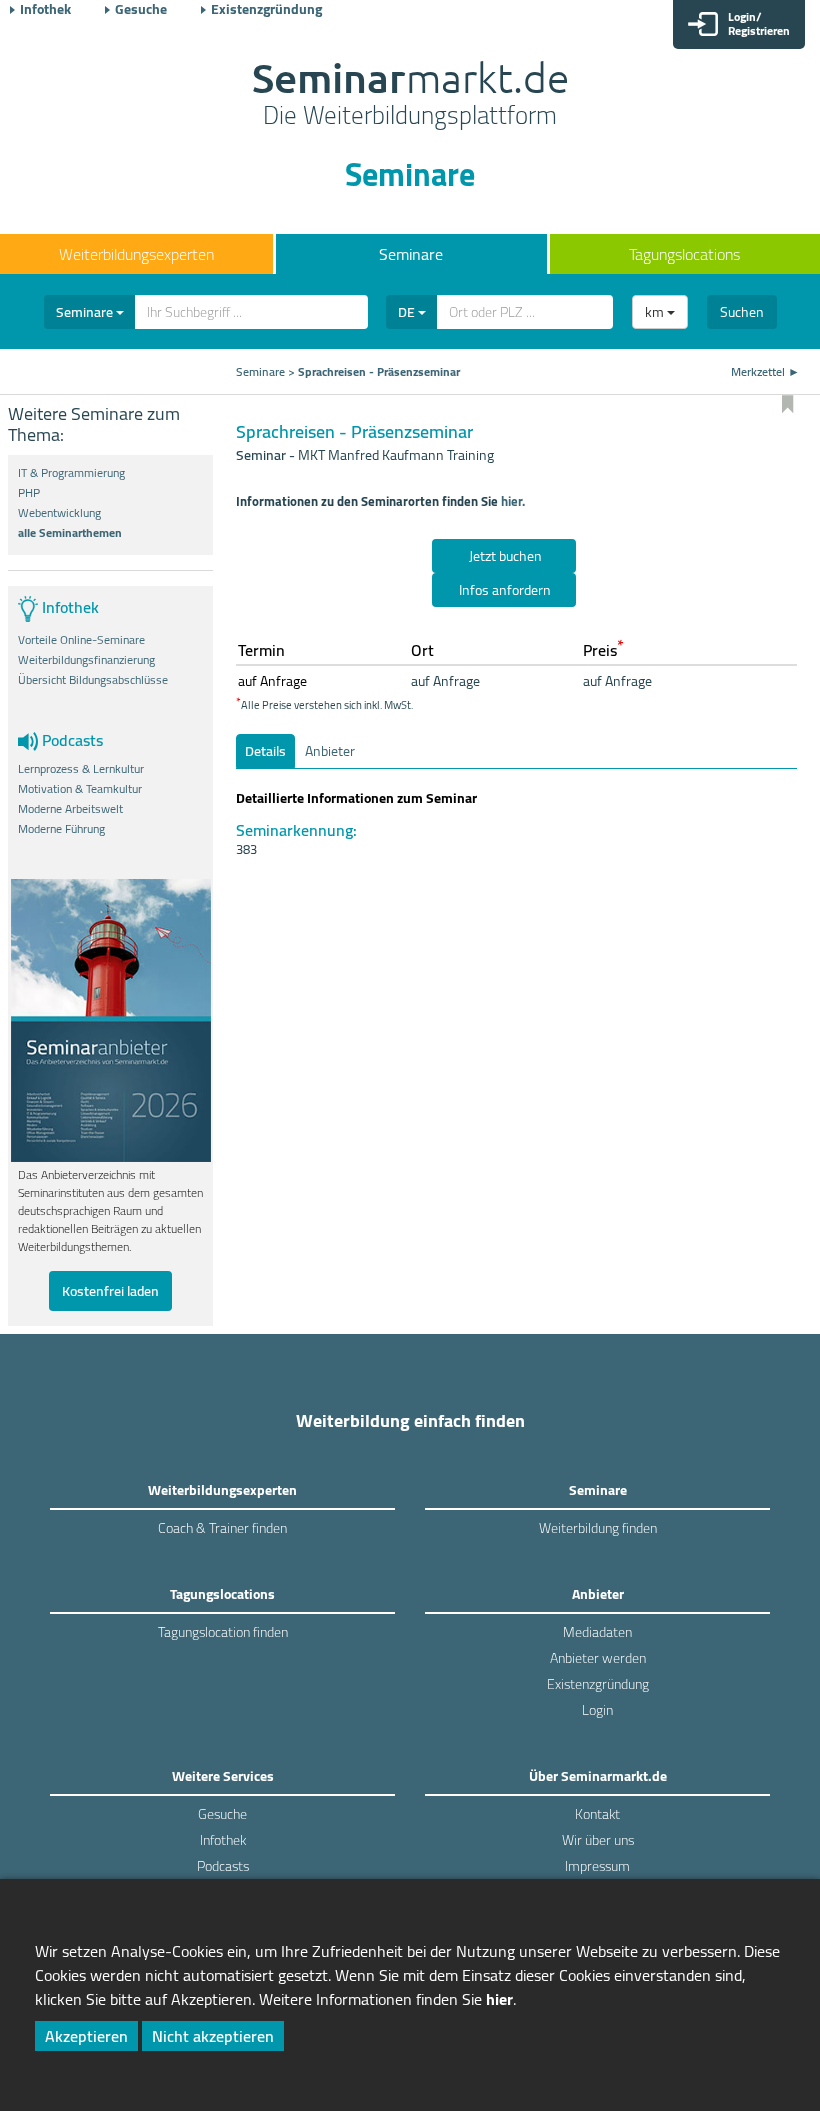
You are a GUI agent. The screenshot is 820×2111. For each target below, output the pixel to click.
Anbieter (330, 751)
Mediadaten (597, 1632)
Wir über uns (598, 1840)
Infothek (45, 9)
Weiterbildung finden (598, 1528)
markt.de (410, 96)
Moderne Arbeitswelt (70, 809)
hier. (513, 501)
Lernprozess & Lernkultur (81, 769)
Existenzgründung (266, 9)
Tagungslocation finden (223, 1632)
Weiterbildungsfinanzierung (86, 660)
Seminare (411, 254)
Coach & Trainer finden (222, 1528)
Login (597, 1710)
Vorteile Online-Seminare (81, 640)
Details (265, 751)
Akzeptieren (86, 2036)
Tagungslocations (684, 254)
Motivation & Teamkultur (80, 789)
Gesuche (141, 9)
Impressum (597, 1866)
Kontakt (597, 1814)
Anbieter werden (598, 1658)
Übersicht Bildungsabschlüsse (93, 680)
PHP (29, 493)
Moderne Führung (61, 829)
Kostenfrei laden (110, 1291)
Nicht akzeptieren (213, 2036)
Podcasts (223, 1866)
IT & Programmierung (71, 473)
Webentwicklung (59, 513)
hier (499, 1999)
